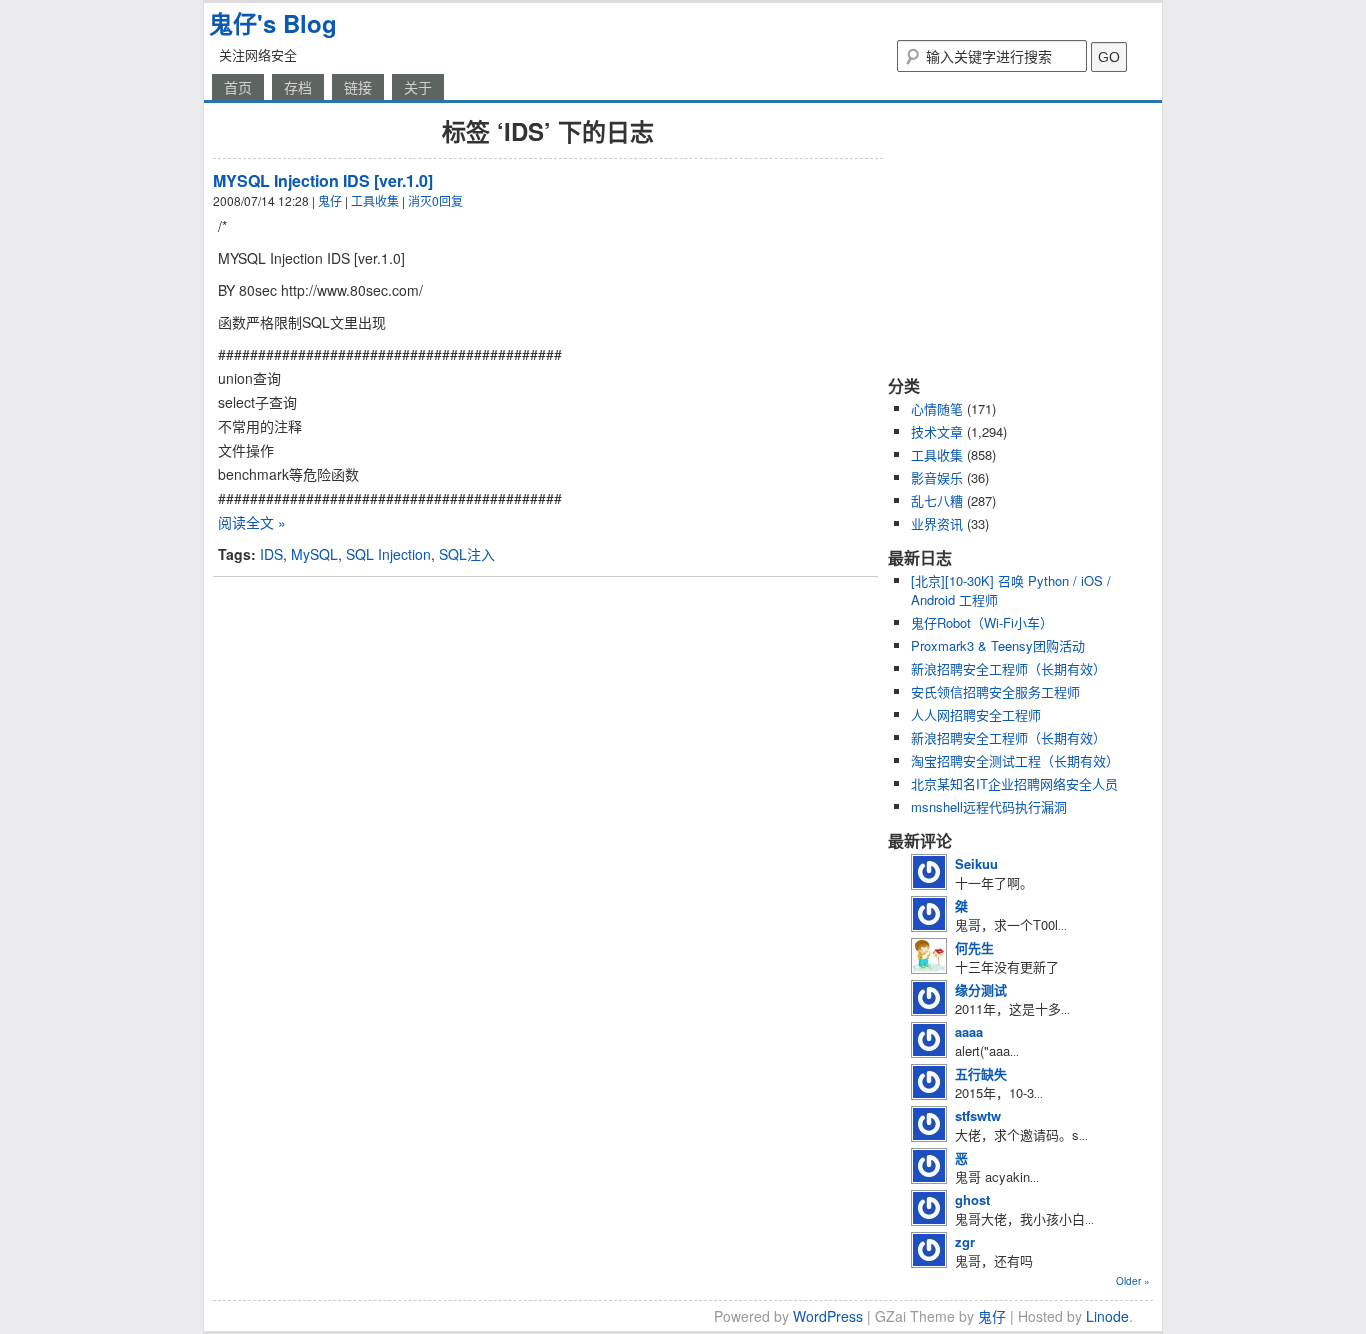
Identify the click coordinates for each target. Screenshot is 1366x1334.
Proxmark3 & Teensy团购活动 (998, 645)
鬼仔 (330, 200)
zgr (965, 1241)
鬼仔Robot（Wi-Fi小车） (982, 622)
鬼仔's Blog (273, 23)
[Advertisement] (1013, 238)
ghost (972, 1199)
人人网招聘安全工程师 (976, 714)
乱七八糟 (937, 500)
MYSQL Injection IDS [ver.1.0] (323, 180)
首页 (238, 87)
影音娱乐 (937, 477)
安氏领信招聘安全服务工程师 (995, 691)
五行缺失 (981, 1073)
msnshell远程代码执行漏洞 (989, 806)
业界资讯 (937, 523)
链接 (358, 87)
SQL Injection (388, 554)
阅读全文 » (252, 522)
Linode (1107, 1316)
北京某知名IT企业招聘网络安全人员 (1014, 783)
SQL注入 (467, 554)
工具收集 (375, 200)
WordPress (828, 1316)
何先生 (974, 947)
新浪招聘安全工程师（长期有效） (1008, 668)
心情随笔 (937, 408)
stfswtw (978, 1115)
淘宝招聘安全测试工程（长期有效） (1015, 760)
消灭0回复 (435, 200)
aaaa (969, 1031)
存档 (298, 87)
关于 (418, 87)
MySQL (314, 554)
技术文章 (937, 431)
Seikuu (976, 863)
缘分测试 (981, 989)
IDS (271, 554)
